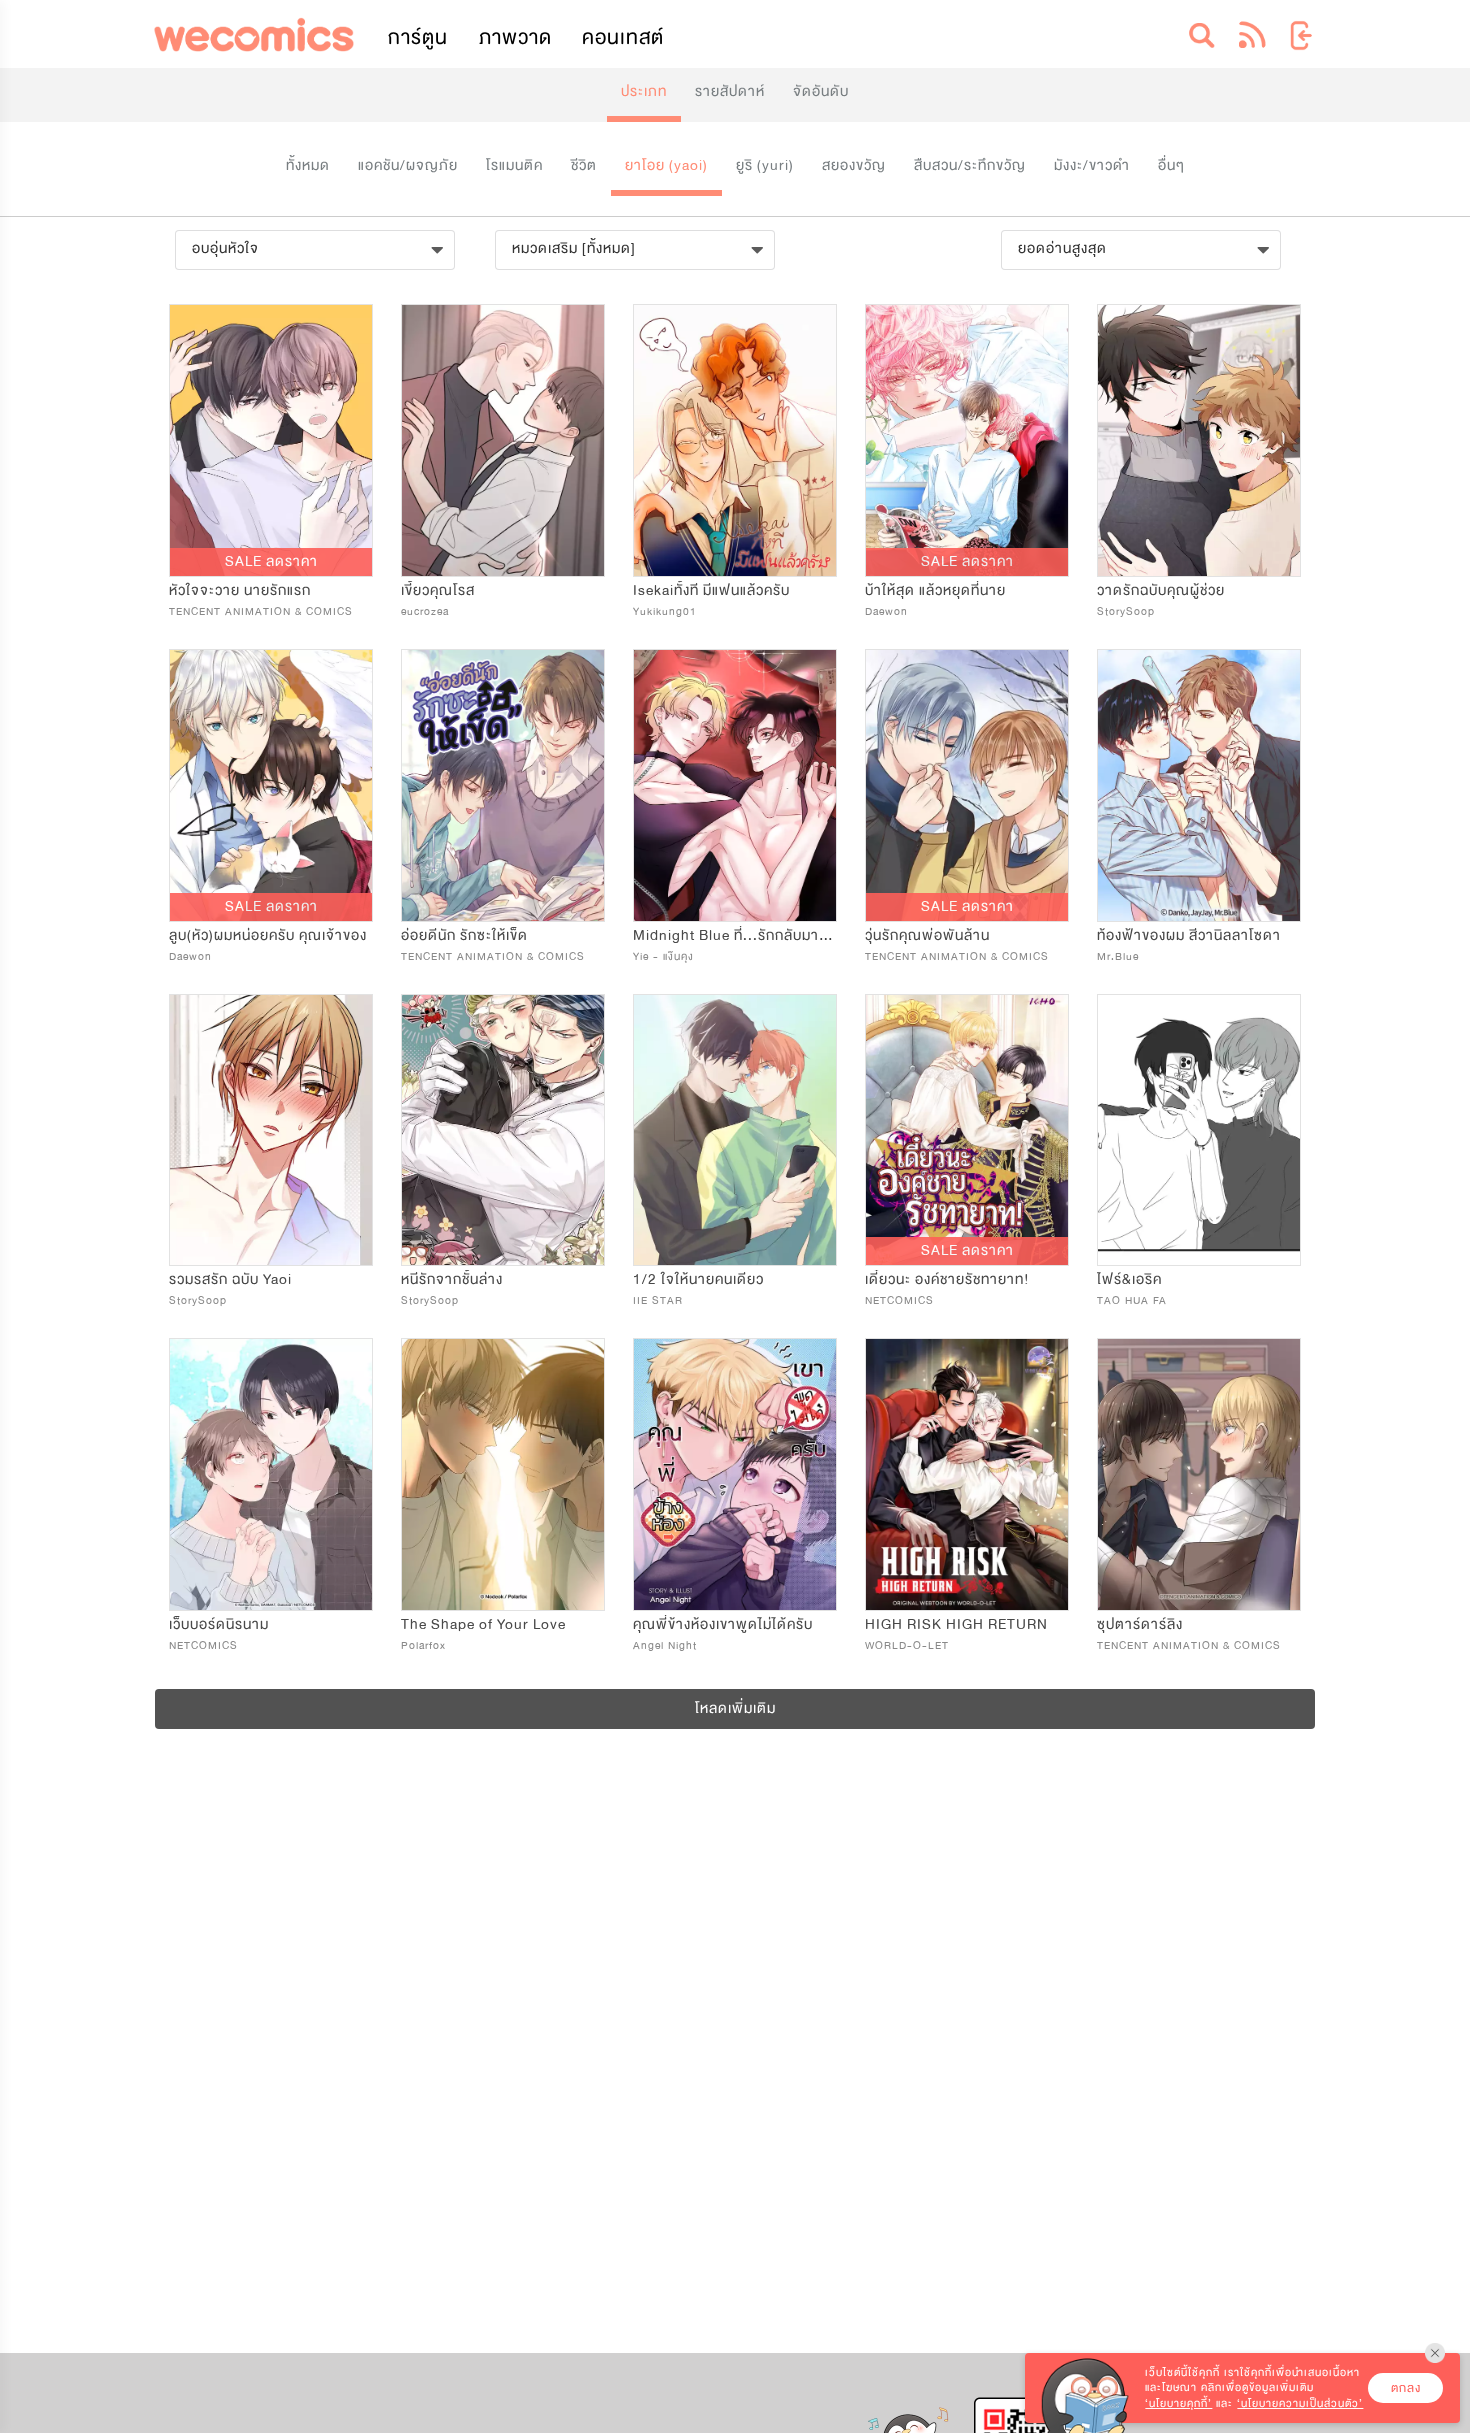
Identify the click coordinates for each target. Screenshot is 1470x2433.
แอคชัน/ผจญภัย (408, 165)
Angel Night (665, 1645)
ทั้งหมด (308, 165)
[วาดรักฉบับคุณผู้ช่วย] (1199, 440)
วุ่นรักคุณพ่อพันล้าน (927, 935)
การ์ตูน (418, 37)
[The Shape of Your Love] (503, 1474)
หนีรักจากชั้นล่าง (452, 1279)
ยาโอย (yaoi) (666, 165)
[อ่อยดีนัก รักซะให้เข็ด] (503, 785)
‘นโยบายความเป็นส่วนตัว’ (1300, 2403)
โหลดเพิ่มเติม (735, 1708)
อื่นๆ (1171, 165)
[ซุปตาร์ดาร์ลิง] (1199, 1474)
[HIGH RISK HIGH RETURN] (967, 1474)
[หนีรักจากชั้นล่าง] (503, 1130)
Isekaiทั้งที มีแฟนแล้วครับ (711, 590)
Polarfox (423, 1645)
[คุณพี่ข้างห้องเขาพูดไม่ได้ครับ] (735, 1474)
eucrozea (425, 611)
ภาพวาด (515, 37)
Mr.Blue (1118, 956)
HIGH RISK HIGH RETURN (956, 1624)
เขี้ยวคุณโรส (438, 590)
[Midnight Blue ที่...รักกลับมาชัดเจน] (735, 785)
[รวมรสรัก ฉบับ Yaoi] (271, 1130)
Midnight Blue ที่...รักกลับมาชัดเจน (746, 935)
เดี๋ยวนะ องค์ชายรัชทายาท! (947, 1279)
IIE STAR (658, 1300)
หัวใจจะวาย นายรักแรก (240, 590)
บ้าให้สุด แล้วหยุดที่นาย (935, 590)
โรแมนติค (514, 165)
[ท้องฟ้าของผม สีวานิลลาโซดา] (1199, 785)
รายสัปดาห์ (730, 91)
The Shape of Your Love (483, 1624)
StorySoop (1126, 611)
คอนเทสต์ (623, 37)
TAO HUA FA (1132, 1300)
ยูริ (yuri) (765, 165)
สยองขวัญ (854, 165)
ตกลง (1406, 2388)
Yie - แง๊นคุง (663, 956)
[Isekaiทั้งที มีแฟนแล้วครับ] (735, 440)
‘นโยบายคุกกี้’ (1178, 2403)
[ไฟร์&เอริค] (1199, 1130)
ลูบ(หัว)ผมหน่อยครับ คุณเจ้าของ (268, 935)
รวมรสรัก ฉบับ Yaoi (230, 1279)
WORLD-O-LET (907, 1645)
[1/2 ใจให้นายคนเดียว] (735, 1130)
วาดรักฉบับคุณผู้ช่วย (1161, 590)
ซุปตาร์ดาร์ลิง (1140, 1624)
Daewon (886, 611)
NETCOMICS (899, 1300)
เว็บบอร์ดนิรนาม (219, 1624)
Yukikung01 (665, 611)
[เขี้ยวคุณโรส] (503, 440)
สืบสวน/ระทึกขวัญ (970, 165)
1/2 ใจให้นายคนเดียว (698, 1279)
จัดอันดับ (821, 91)
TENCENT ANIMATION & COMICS (261, 611)
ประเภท (644, 91)
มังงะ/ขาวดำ (1092, 165)
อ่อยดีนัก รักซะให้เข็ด (464, 935)
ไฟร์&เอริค (1129, 1279)
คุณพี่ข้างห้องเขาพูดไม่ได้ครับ (723, 1624)
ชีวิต (584, 165)
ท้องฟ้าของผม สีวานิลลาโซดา (1189, 935)
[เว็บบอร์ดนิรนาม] (271, 1474)
